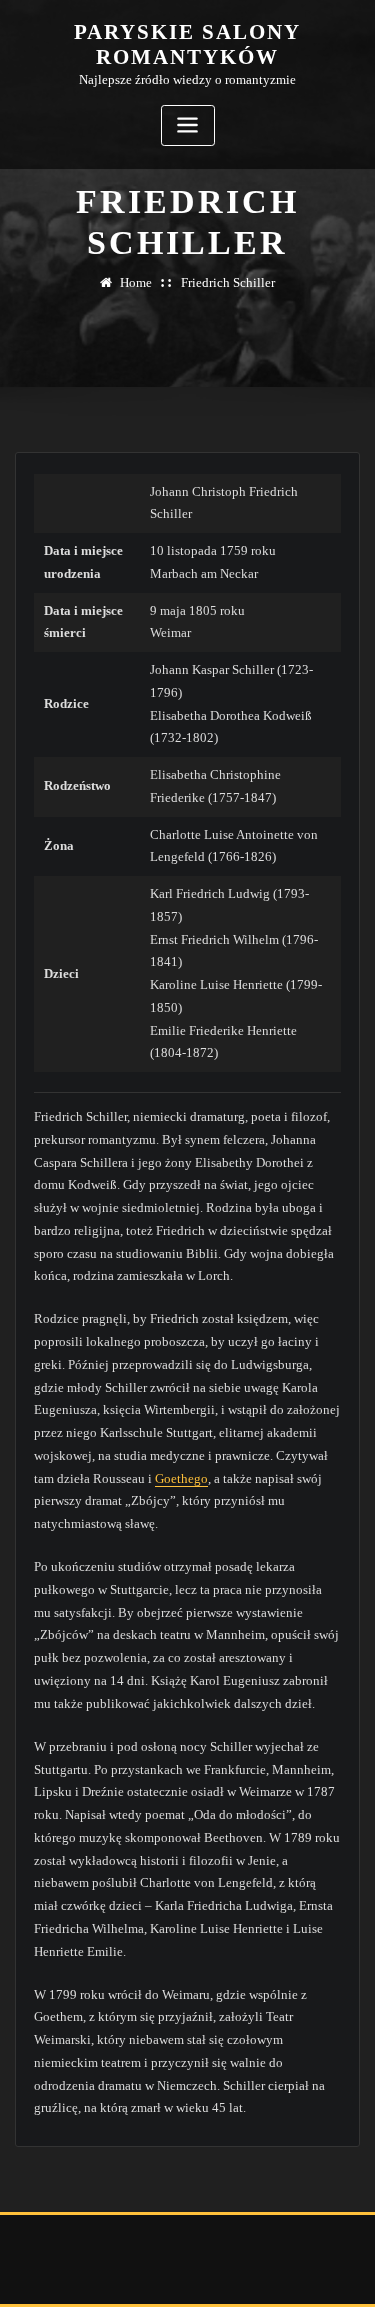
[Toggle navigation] (188, 125)
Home (136, 282)
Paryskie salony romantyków (187, 44)
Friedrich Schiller (228, 282)
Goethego (181, 1478)
